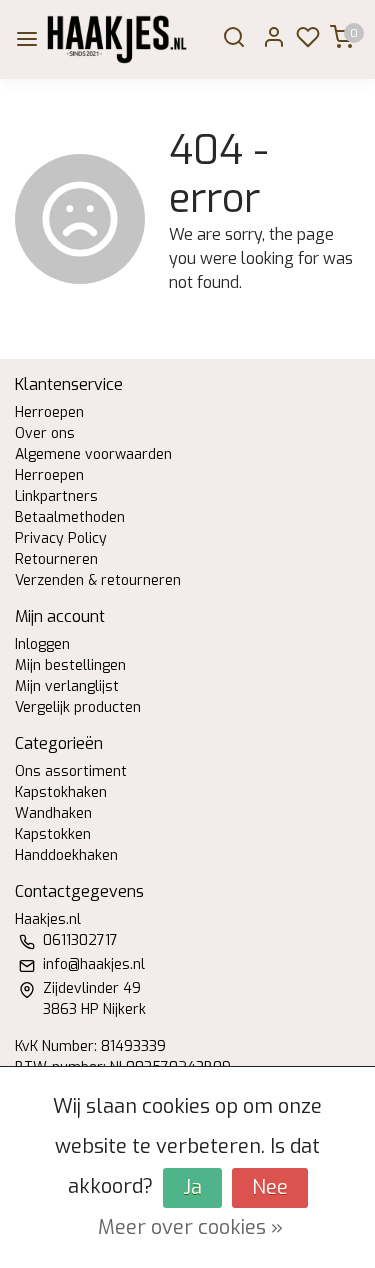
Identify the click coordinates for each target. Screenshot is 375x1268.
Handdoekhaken (66, 855)
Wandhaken (53, 813)
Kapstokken (53, 834)
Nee (270, 1187)
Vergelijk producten (78, 707)
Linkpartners (56, 496)
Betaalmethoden (70, 517)
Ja (192, 1187)
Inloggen (42, 644)
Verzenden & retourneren (98, 580)
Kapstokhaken (61, 792)
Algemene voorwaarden (93, 454)
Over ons (45, 433)
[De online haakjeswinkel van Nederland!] (117, 39)
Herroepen (49, 412)
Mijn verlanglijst (67, 686)
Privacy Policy (61, 538)
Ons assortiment (71, 771)
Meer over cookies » (190, 1227)
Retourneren (56, 559)
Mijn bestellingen (70, 665)
